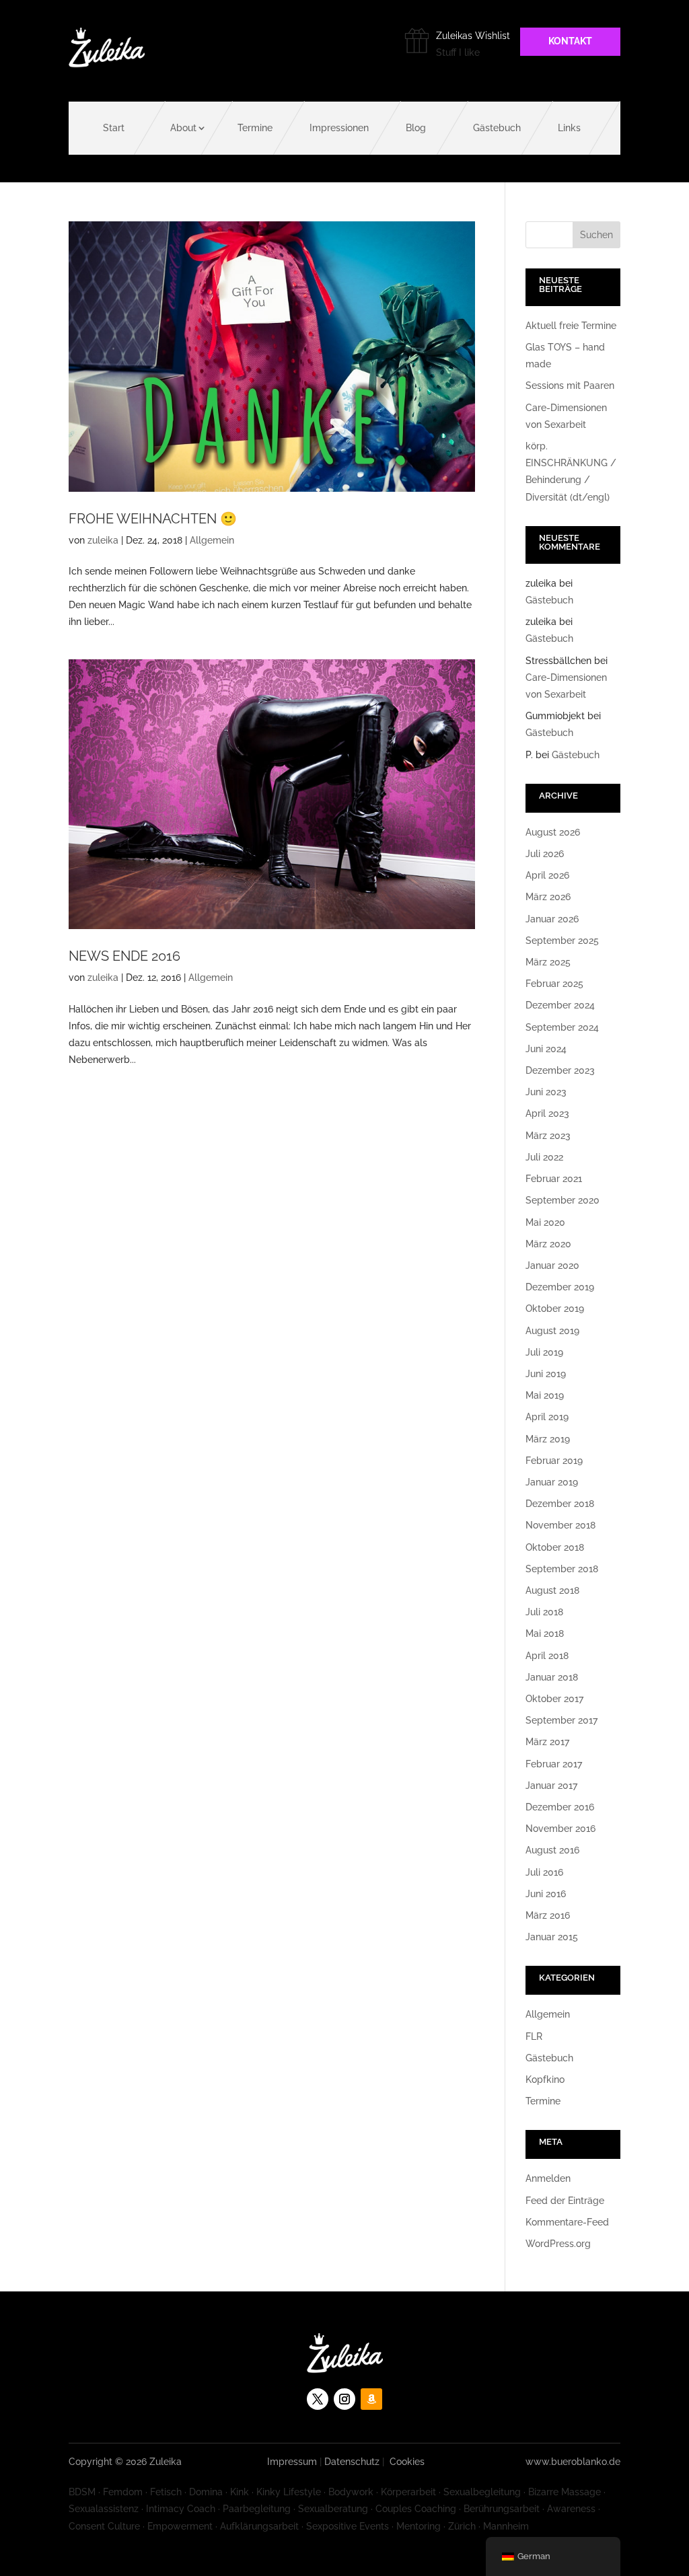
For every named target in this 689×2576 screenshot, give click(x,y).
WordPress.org (558, 2244)
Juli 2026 (545, 854)
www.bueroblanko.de (573, 2462)
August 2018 (552, 1590)
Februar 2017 (554, 1764)
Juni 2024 (546, 1049)
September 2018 (562, 1569)
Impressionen (339, 128)
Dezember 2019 (560, 1287)
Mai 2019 (545, 1395)
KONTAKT (570, 41)
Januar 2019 (552, 1482)
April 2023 (547, 1113)
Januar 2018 (552, 1677)
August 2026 (553, 832)
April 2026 (547, 875)
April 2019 (547, 1417)
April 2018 (547, 1656)
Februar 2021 (554, 1179)
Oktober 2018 (555, 1547)
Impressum (292, 2462)
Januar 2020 (552, 1265)
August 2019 (552, 1331)
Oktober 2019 (555, 1309)
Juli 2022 (544, 1157)
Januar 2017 (551, 1786)
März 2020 (548, 1244)
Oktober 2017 (554, 1699)
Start (114, 128)
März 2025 (548, 962)
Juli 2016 (544, 1872)
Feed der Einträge (565, 2201)
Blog (416, 128)
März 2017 (547, 1742)
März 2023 (548, 1136)
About (183, 128)
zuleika (103, 540)
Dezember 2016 (560, 1807)
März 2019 (548, 1439)
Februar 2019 (554, 1461)
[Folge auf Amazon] (371, 2399)
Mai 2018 (545, 1633)
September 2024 (562, 1027)
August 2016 (552, 1850)
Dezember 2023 (560, 1070)
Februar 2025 (554, 984)
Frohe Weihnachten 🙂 (153, 519)
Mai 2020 (545, 1222)
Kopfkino (545, 2080)
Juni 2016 (546, 1894)
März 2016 (548, 1915)
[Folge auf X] (318, 2399)
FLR (534, 2036)
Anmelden (548, 2178)
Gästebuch (497, 128)
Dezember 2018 (560, 1504)
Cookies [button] (407, 2462)
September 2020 (563, 1200)
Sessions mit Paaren (570, 385)
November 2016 (560, 1829)
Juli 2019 (544, 1352)
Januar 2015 (552, 1937)
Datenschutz (352, 2462)
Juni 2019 (546, 1374)
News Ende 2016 (124, 956)
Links (569, 128)
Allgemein (212, 540)
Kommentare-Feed (567, 2222)
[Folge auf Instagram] (344, 2399)
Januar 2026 (552, 919)
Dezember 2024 (560, 1005)
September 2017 (561, 1720)
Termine (255, 128)
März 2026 (548, 897)
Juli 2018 (544, 1612)
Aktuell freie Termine (571, 326)
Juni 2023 (546, 1092)
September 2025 (562, 941)
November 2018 (560, 1525)
